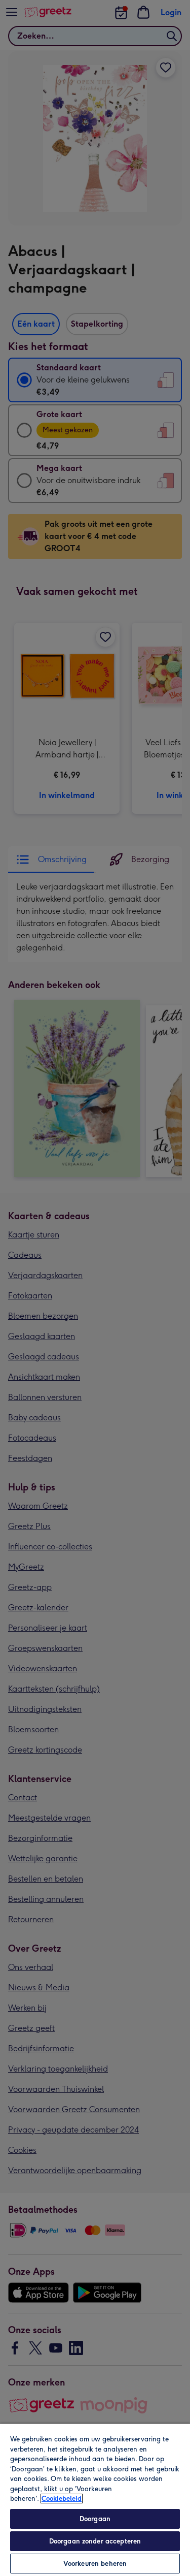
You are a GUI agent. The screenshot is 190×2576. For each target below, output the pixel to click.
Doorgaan (95, 2519)
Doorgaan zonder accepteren (95, 2541)
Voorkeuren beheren (95, 2564)
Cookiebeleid (62, 2499)
